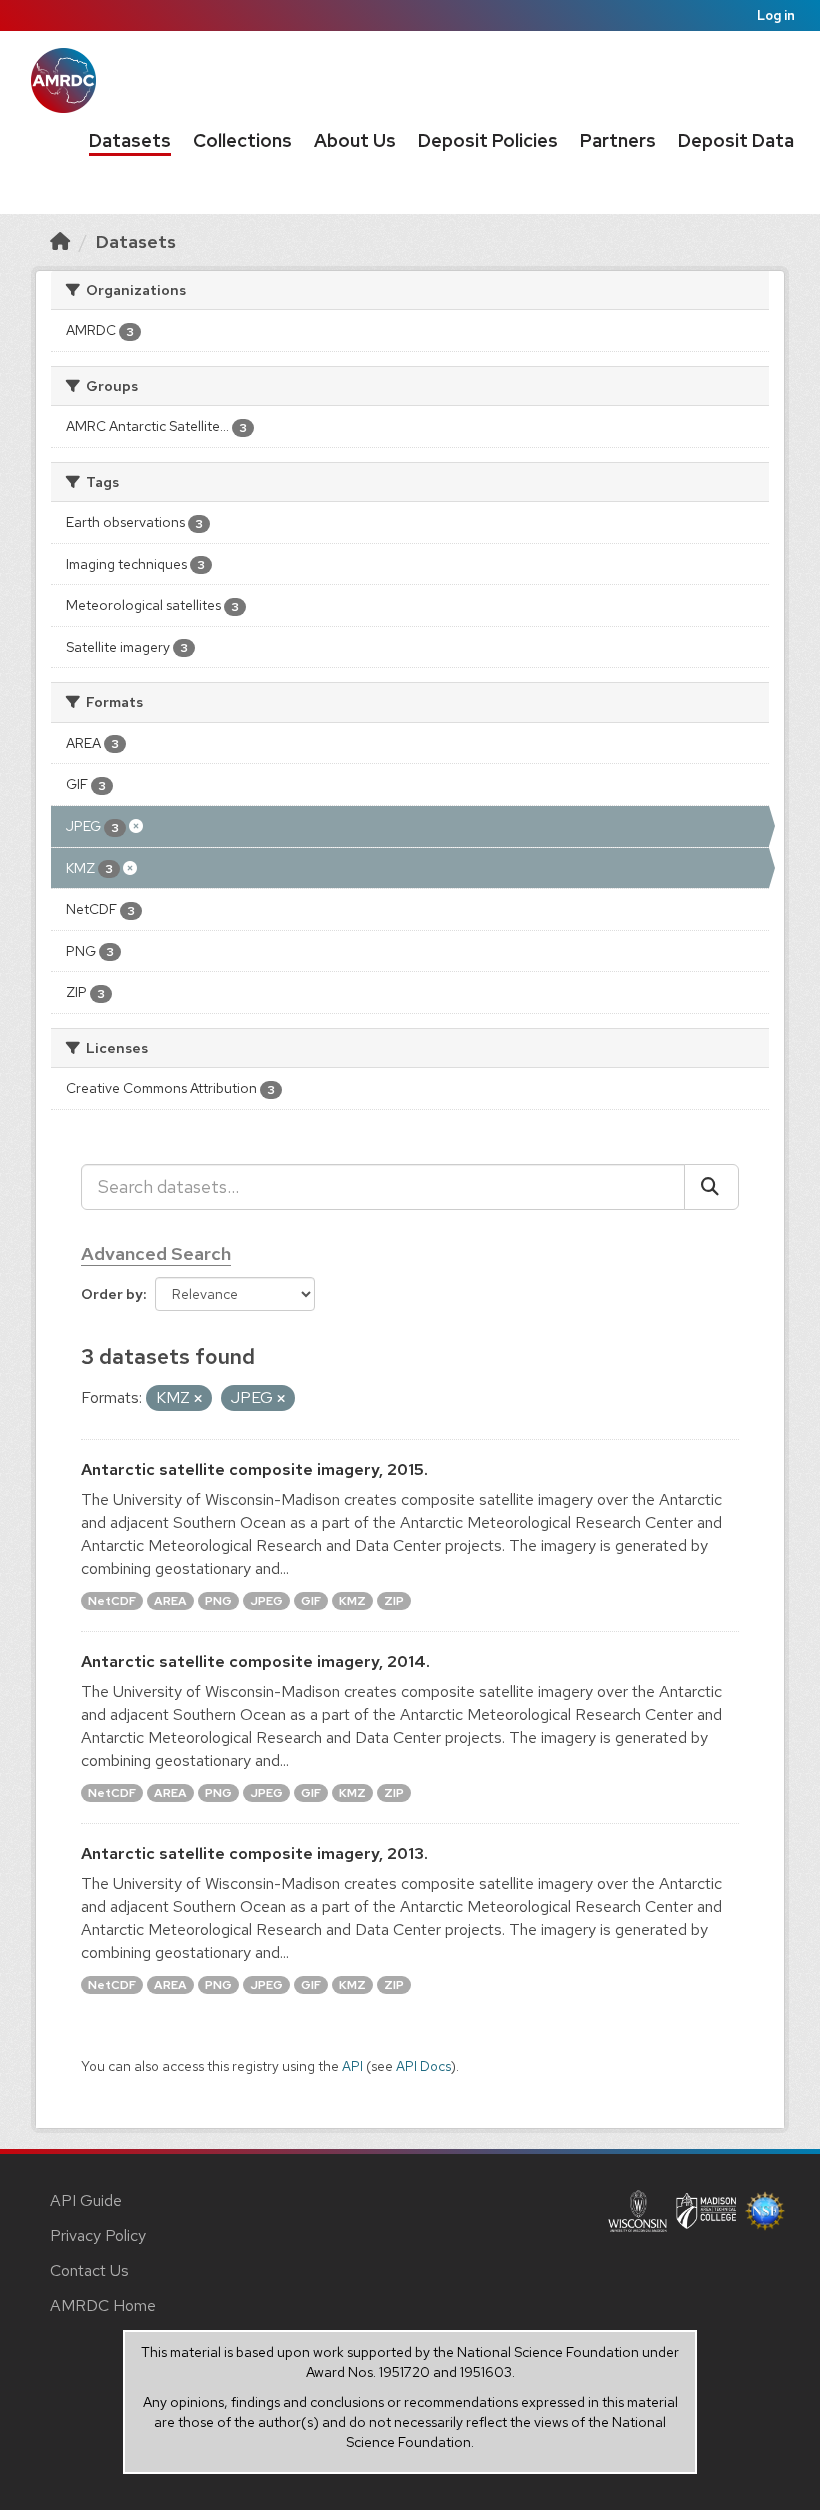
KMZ (352, 1601)
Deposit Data (736, 140)
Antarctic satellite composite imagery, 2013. (254, 1853)
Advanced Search (156, 1253)
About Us (355, 140)
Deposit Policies (488, 140)
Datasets (130, 140)
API (352, 2066)
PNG (218, 1601)
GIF (311, 1601)
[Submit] (711, 1187)
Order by (112, 1294)
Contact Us (89, 2270)
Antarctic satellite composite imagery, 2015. (254, 1469)
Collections (242, 140)
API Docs (423, 2066)
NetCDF (112, 1601)
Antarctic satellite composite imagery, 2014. (255, 1661)
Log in (776, 15)
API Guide (86, 2200)
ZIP (394, 1601)
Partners (618, 140)
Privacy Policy (98, 2235)
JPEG (266, 1601)
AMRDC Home (103, 2305)
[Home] (60, 241)
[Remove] (198, 1399)
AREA (170, 1601)
